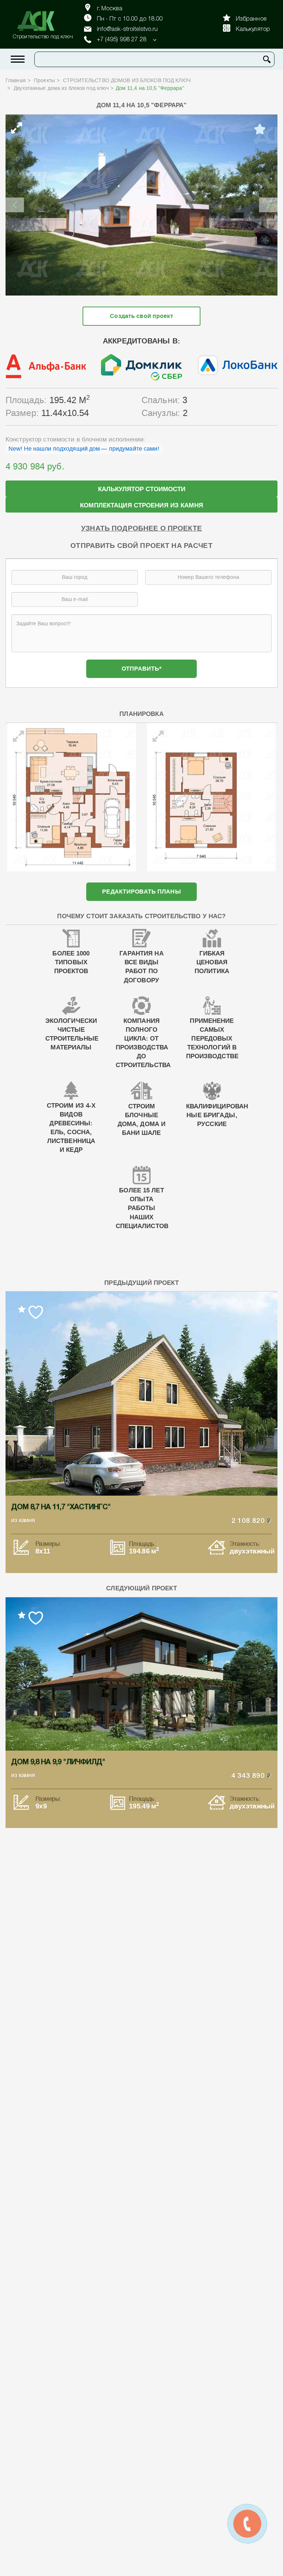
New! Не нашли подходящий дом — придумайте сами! (84, 449)
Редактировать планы (141, 892)
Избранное (251, 19)
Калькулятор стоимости (142, 489)
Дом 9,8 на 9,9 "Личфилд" (58, 1762)
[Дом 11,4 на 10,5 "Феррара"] (141, 205)
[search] (267, 59)
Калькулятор (253, 29)
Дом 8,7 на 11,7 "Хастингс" (61, 1507)
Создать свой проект (141, 316)
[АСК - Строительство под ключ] (40, 21)
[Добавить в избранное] (260, 129)
